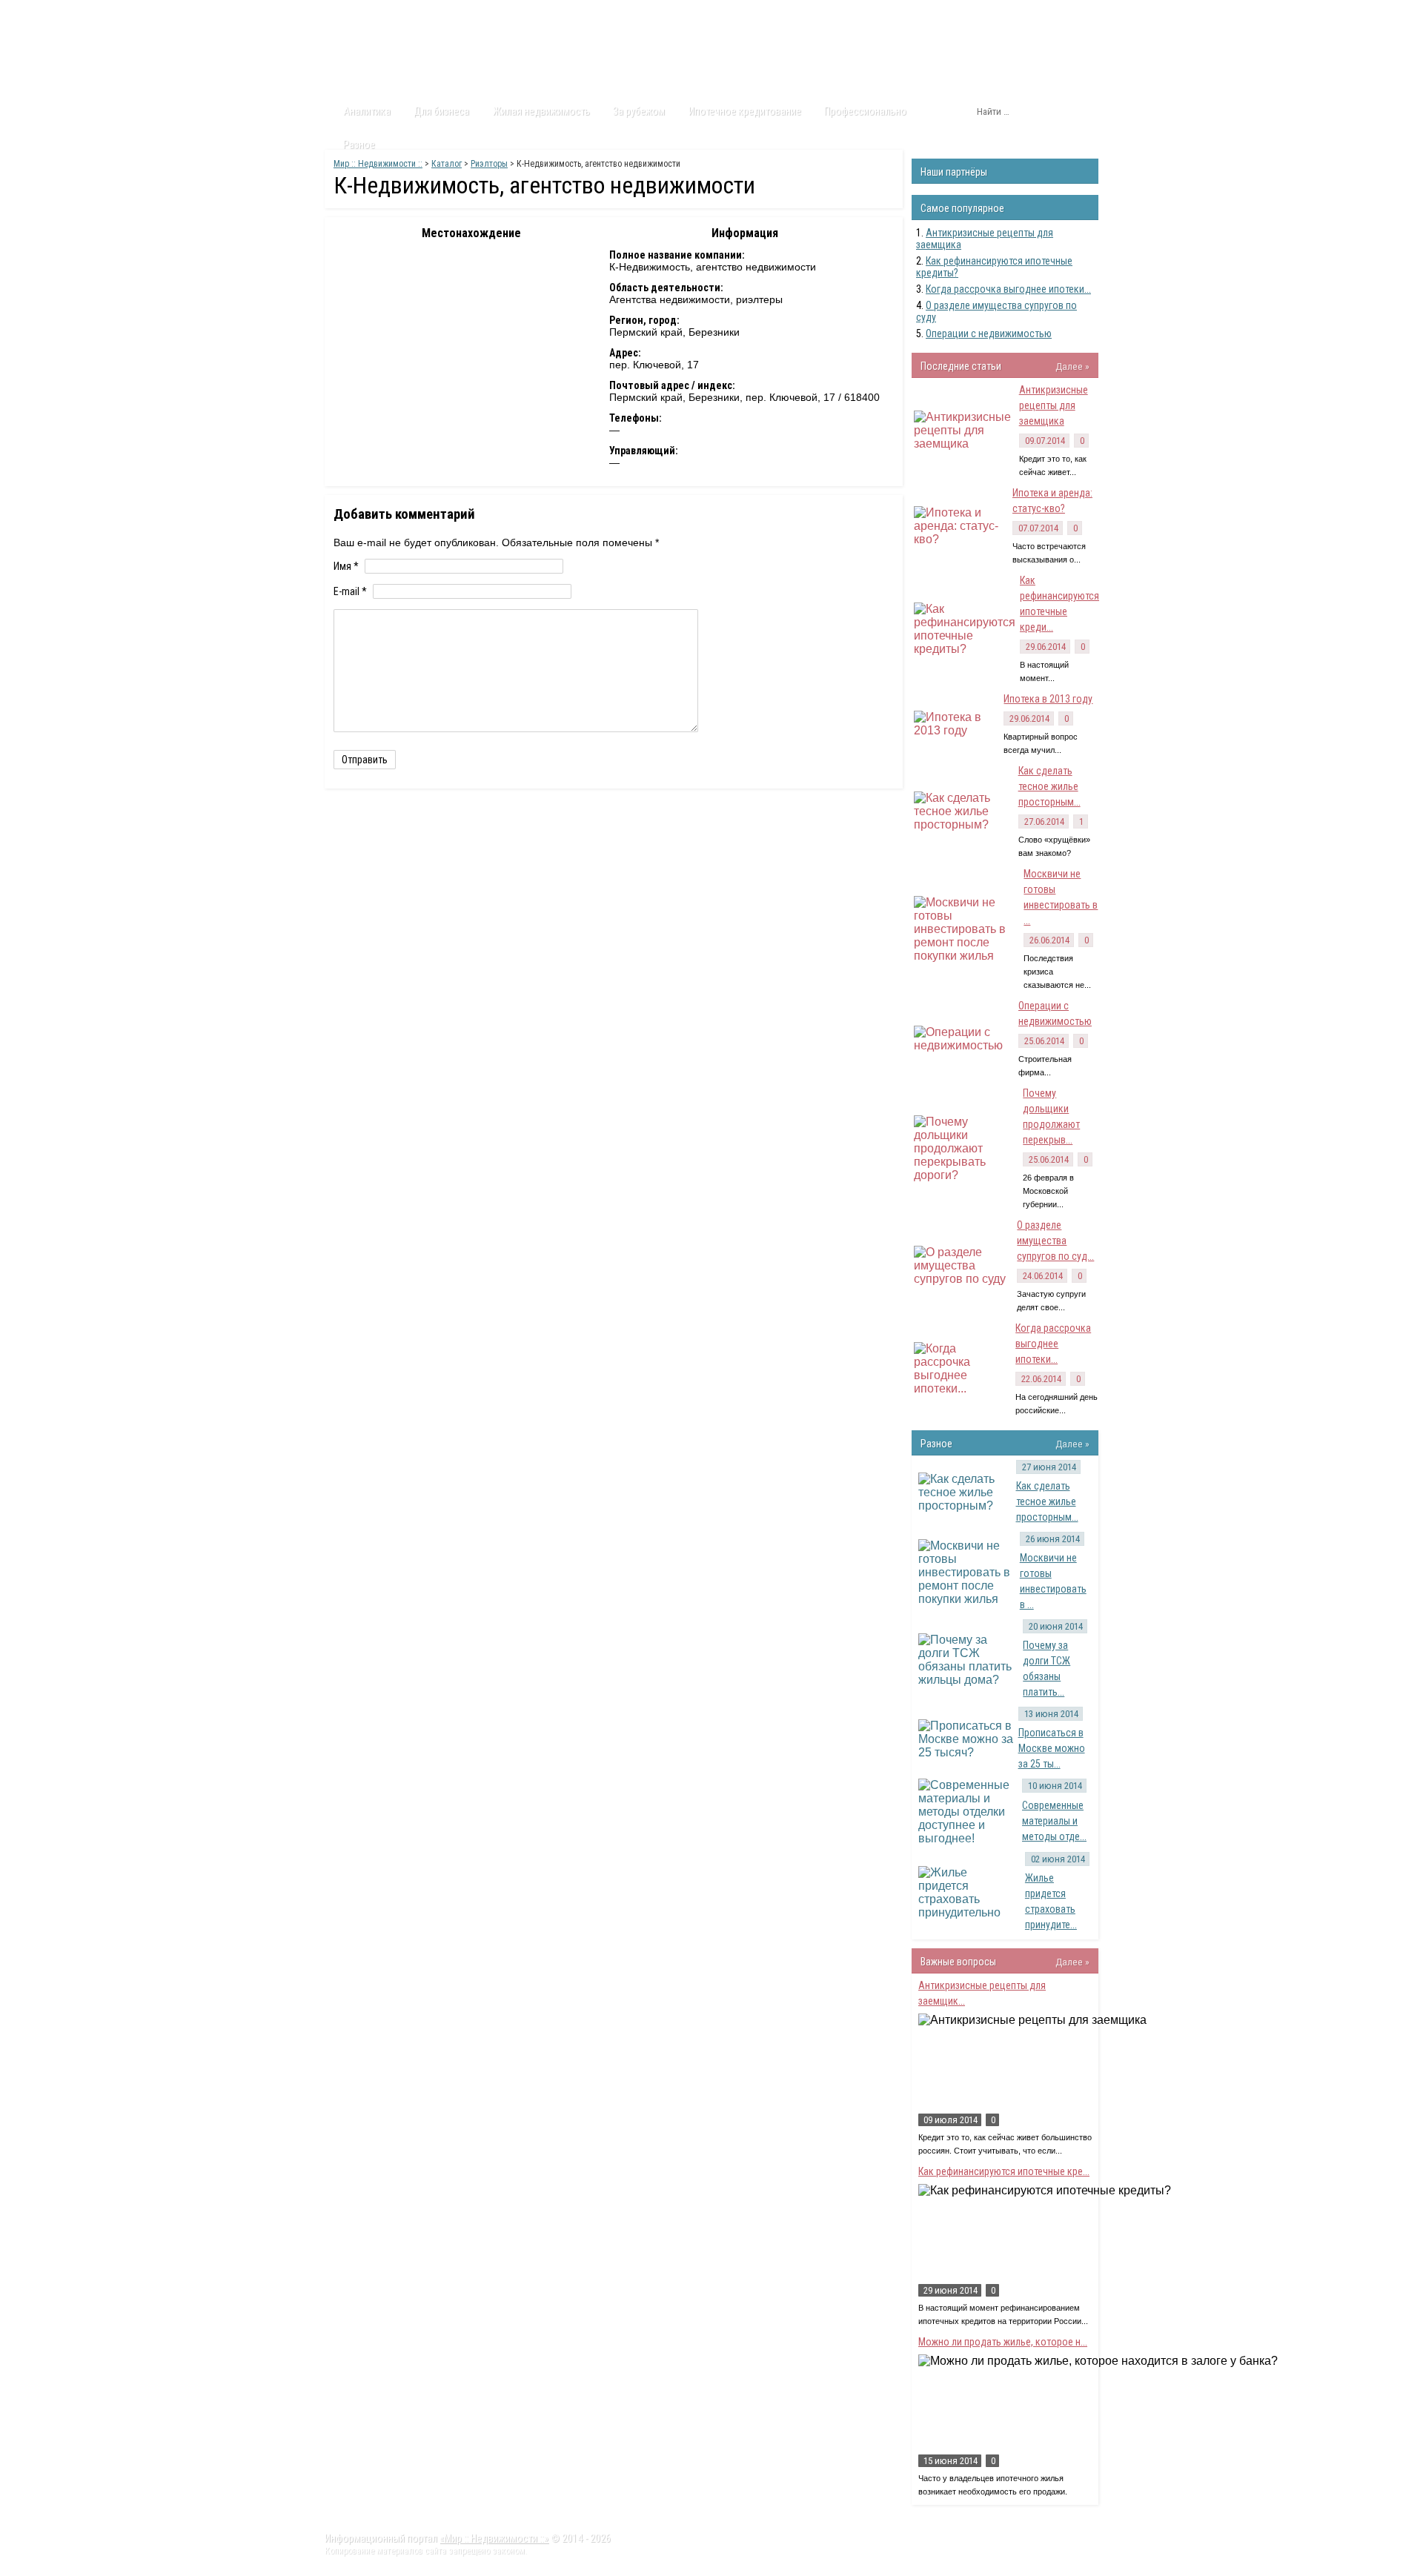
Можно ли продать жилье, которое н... (1003, 2342)
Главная (353, 14)
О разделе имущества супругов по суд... (1055, 1241)
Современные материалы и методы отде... (1054, 1821)
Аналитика (367, 111)
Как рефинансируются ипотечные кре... (1004, 2171)
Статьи (409, 14)
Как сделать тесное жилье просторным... (1049, 786)
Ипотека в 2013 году (1048, 699)
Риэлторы (489, 164)
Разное (359, 145)
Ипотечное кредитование (745, 111)
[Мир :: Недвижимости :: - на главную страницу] (408, 56)
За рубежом (639, 111)
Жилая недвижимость (541, 111)
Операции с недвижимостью (989, 333)
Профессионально (865, 111)
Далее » (1072, 366)
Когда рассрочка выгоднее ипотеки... (1008, 289)
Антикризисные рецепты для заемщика (1054, 405)
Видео (521, 14)
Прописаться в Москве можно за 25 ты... (1052, 1748)
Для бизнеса (441, 111)
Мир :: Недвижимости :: (378, 164)
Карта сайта (648, 14)
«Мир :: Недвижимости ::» (494, 2538)
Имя (346, 566)
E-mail (350, 591)
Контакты (578, 14)
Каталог (466, 14)
